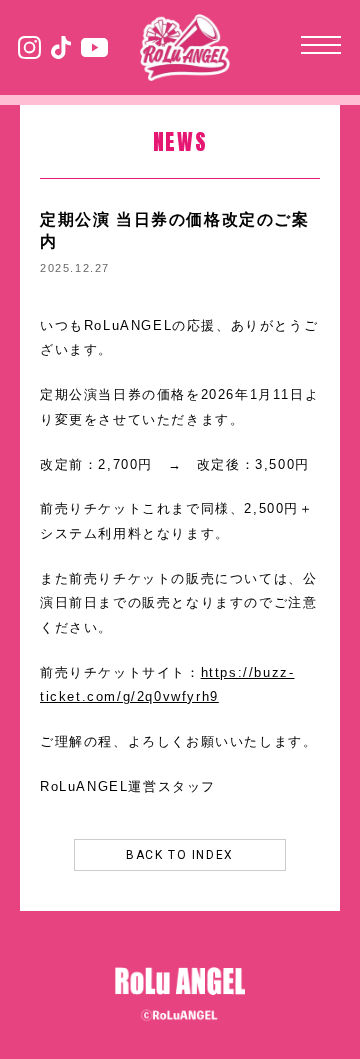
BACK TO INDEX (180, 855)
